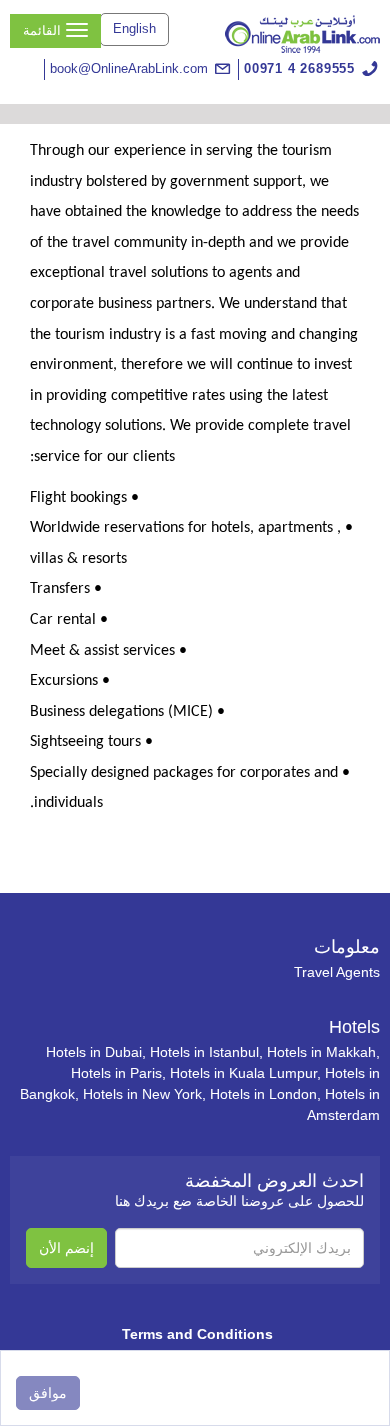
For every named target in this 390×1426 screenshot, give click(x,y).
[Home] (302, 33)
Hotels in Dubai (94, 1052)
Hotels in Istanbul (204, 1052)
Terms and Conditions (197, 1334)
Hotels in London (263, 1094)
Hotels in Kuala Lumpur (243, 1073)
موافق (48, 1393)
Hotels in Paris (116, 1073)
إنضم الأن (66, 1248)
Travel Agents (337, 972)
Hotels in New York (142, 1094)
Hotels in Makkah (321, 1052)
